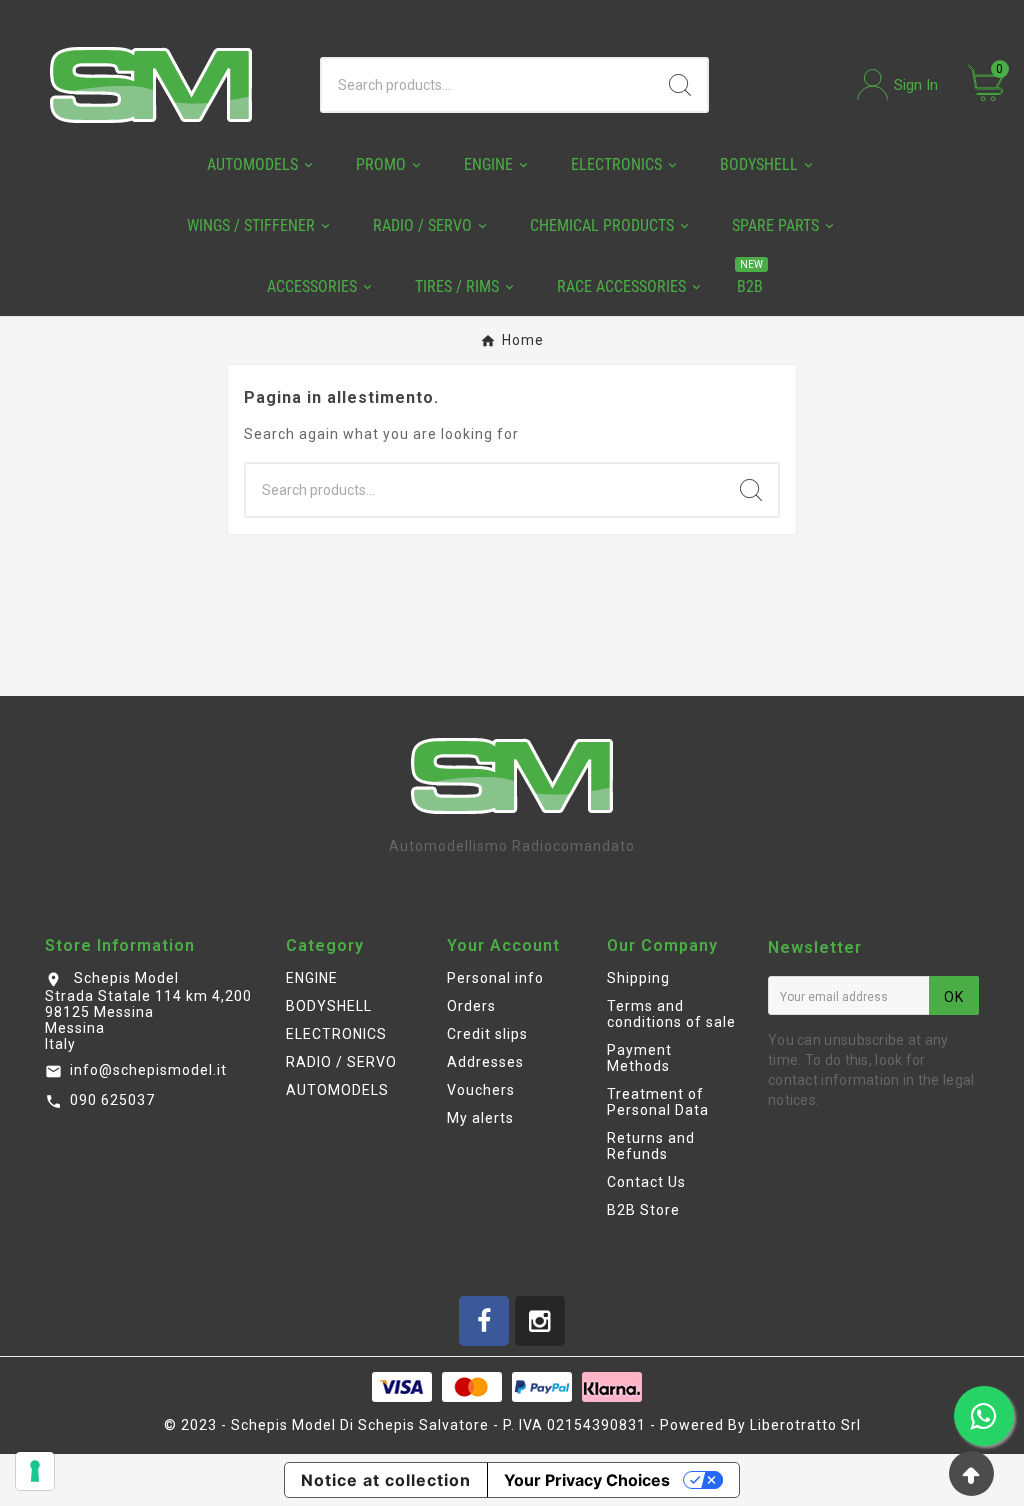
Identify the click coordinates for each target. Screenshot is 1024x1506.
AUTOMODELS (337, 1090)
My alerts (480, 1118)
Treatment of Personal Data (658, 1102)
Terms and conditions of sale (671, 1014)
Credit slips (487, 1034)
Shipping (638, 978)
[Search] (680, 85)
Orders (471, 1006)
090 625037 (112, 1100)
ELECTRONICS (336, 1034)
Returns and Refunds (651, 1146)
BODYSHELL (329, 1006)
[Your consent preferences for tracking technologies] (35, 1471)
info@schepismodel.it (148, 1070)
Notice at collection (386, 1480)
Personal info (495, 978)
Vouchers (481, 1090)
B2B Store (643, 1210)
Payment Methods (639, 1058)
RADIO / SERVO (341, 1062)
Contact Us (646, 1182)
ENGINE (312, 978)
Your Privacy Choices (587, 1480)
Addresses (485, 1062)
